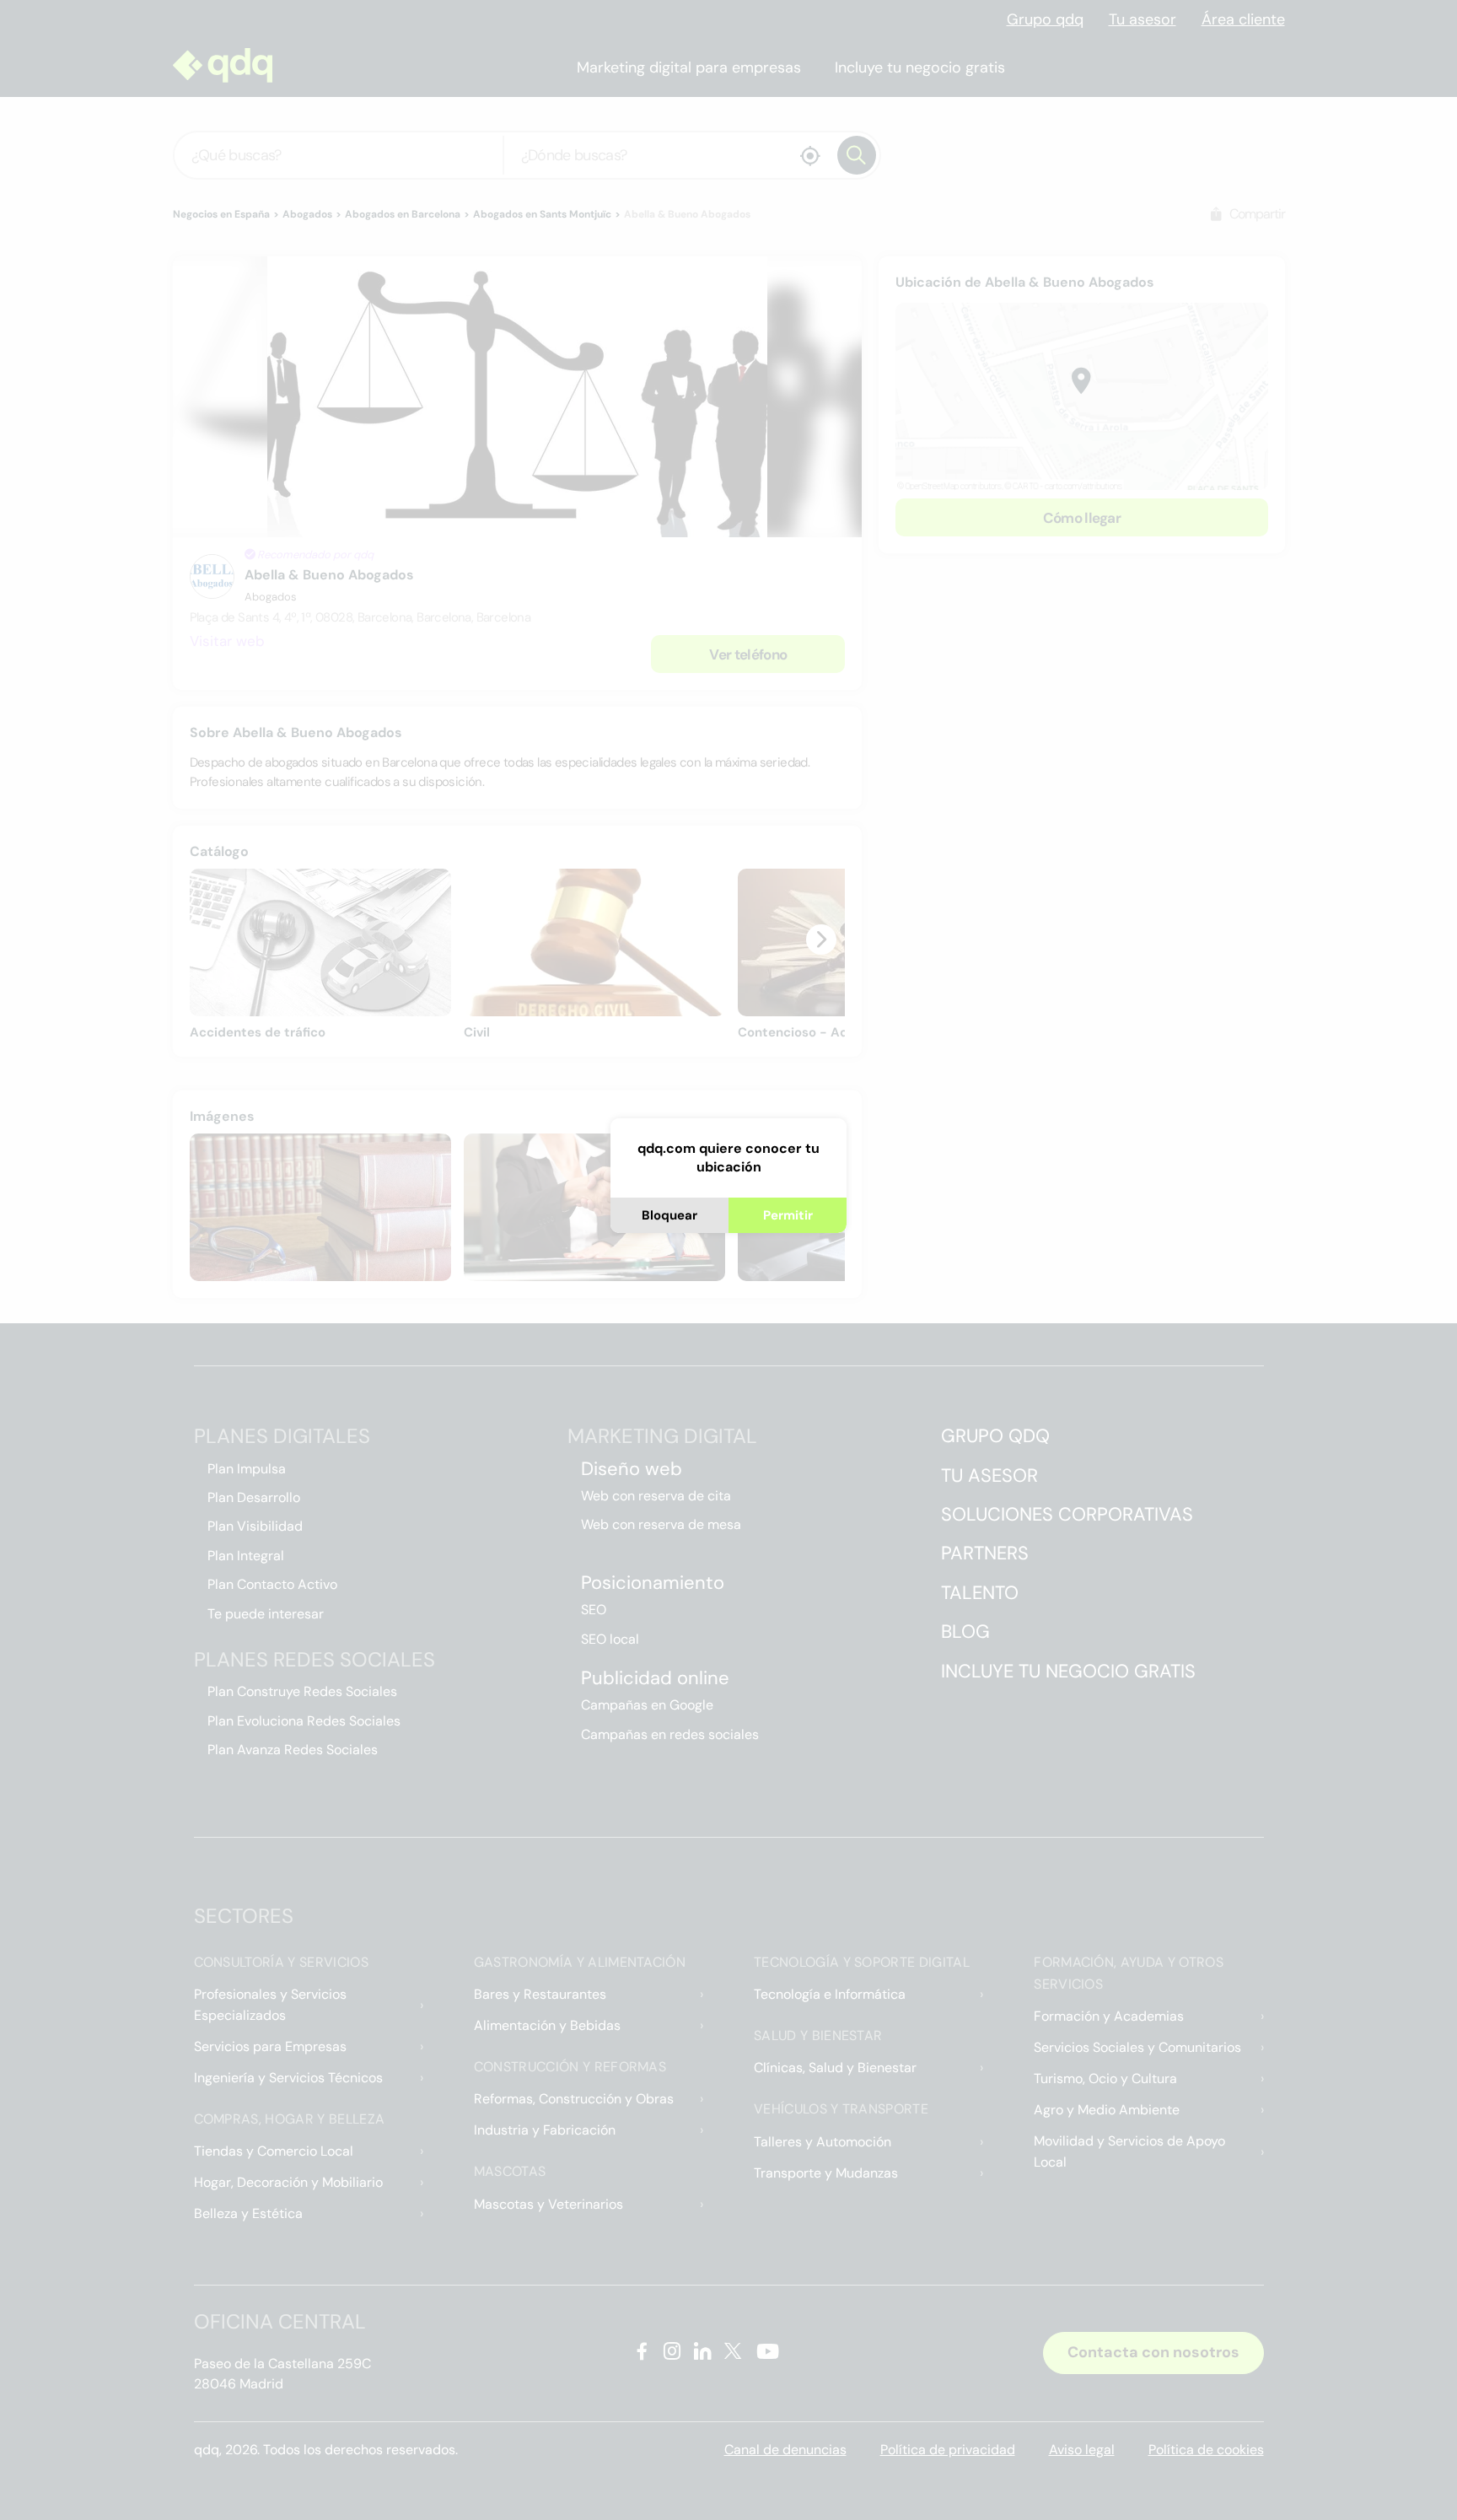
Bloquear (669, 1215)
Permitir (788, 1215)
